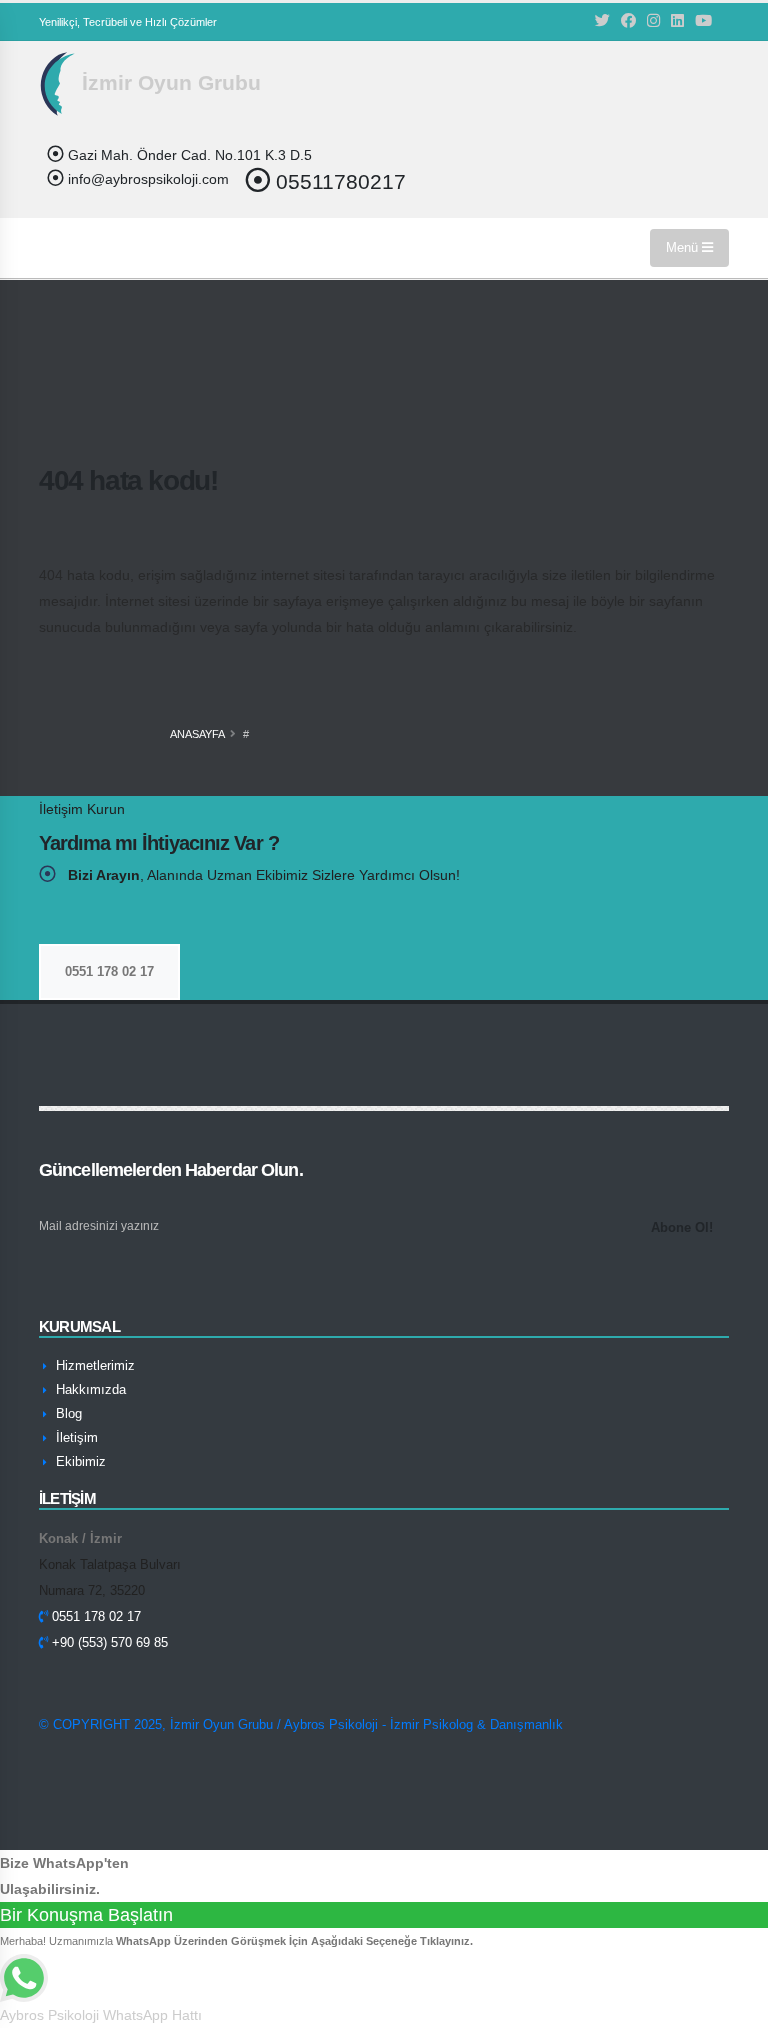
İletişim (75, 1438)
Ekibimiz (79, 1462)
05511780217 (338, 181)
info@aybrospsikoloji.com (146, 179)
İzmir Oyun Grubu (168, 82)
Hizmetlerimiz (93, 1366)
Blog (67, 1414)
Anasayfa (197, 734)
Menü (684, 247)
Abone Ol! (682, 1227)
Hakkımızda (89, 1390)
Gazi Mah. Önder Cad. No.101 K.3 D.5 (188, 155)
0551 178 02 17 (109, 971)
